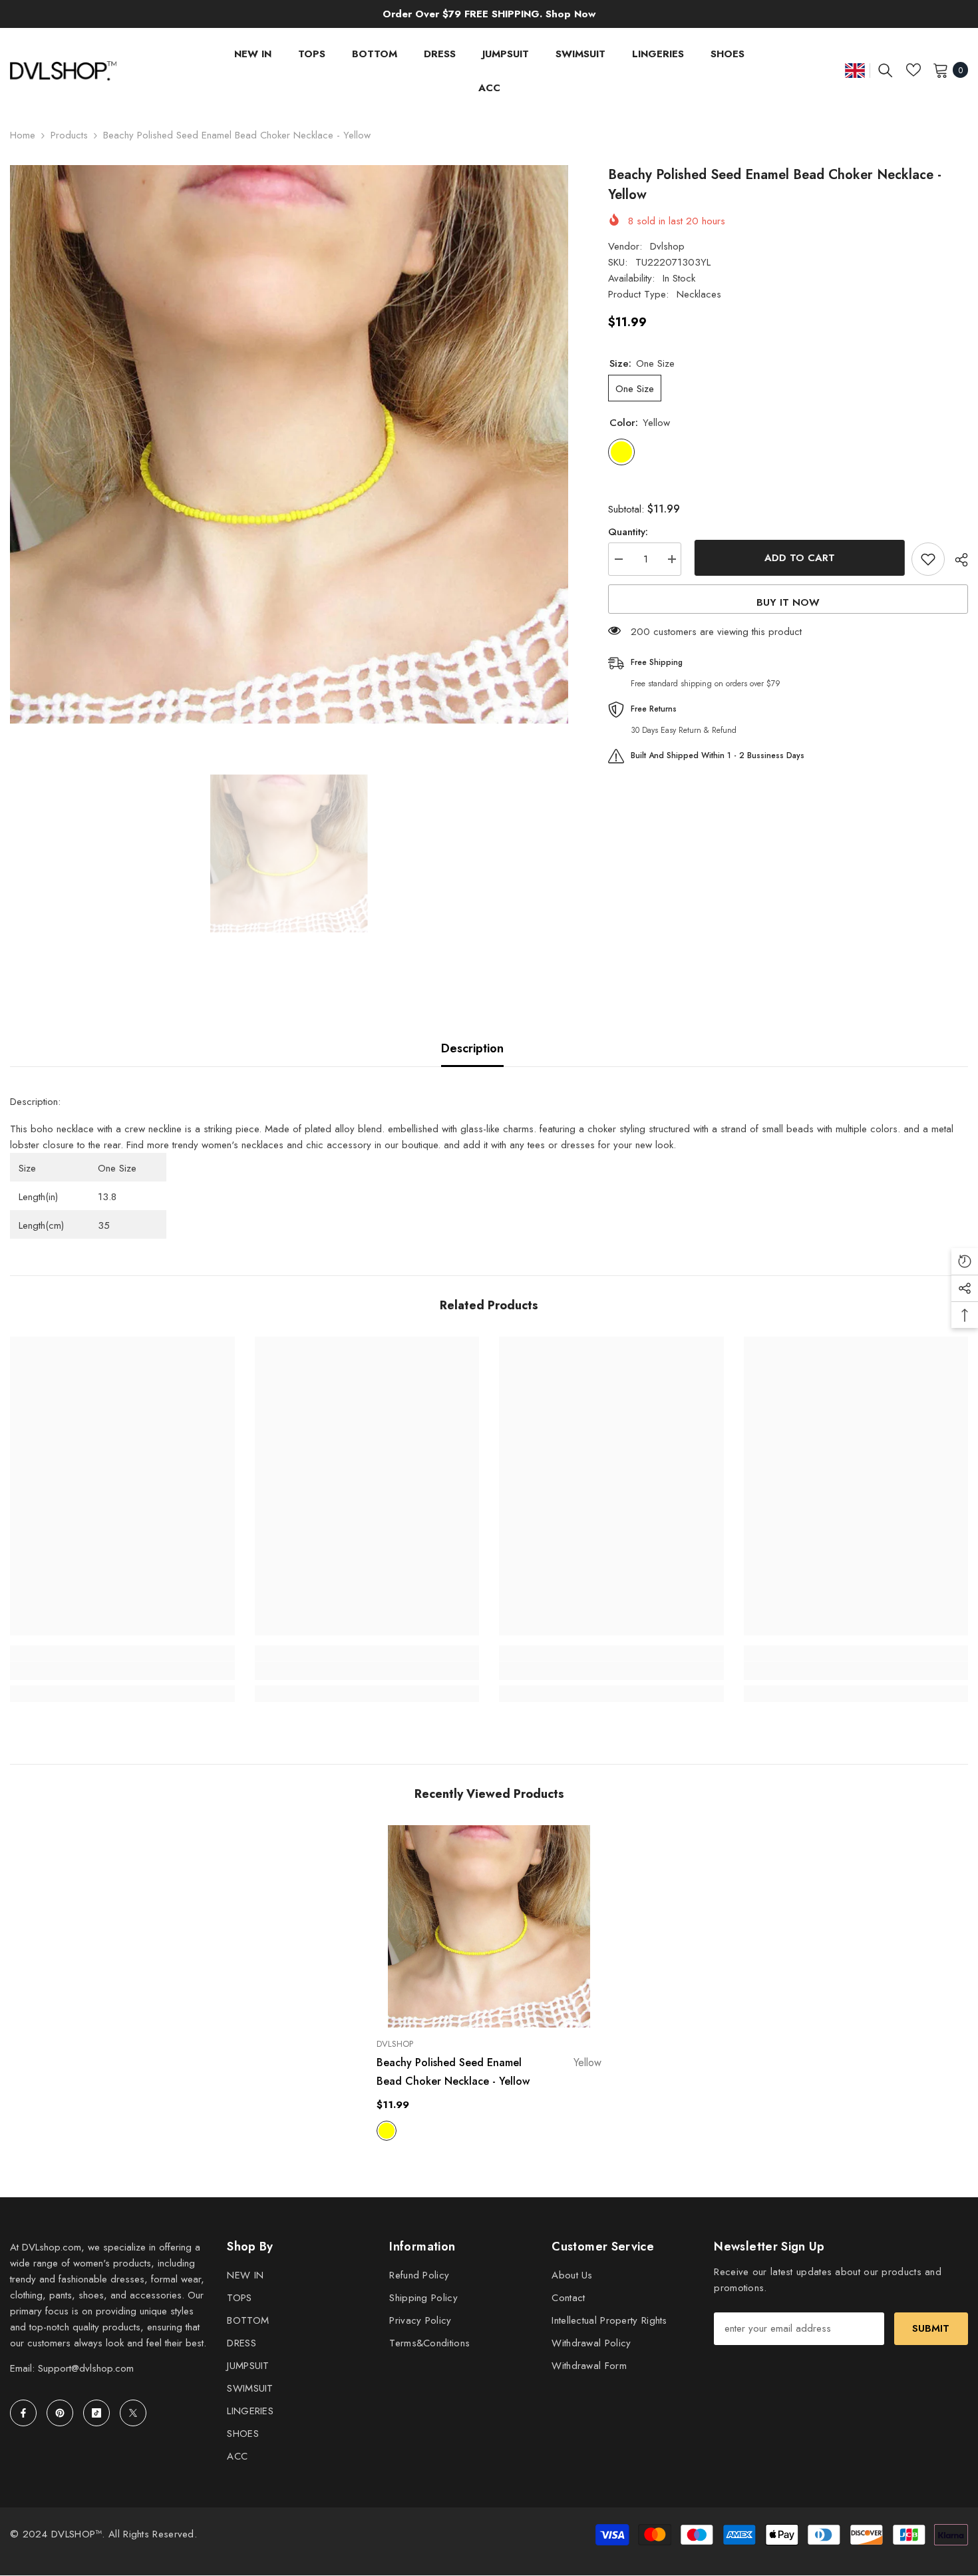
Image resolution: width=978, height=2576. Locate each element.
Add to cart (796, 558)
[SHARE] (956, 560)
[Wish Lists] (913, 70)
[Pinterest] (60, 2413)
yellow (387, 2131)
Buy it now (788, 602)
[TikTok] (96, 2413)
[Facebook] (23, 2413)
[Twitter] (133, 2413)
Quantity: (628, 532)
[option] (289, 444)
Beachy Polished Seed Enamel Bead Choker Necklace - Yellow (489, 2072)
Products (69, 135)
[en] (855, 70)
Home (23, 135)
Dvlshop (667, 246)
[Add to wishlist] (928, 559)
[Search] (886, 70)
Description (472, 1048)
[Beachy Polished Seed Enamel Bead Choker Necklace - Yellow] (489, 1926)
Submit (931, 2328)
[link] (122, 1671)
